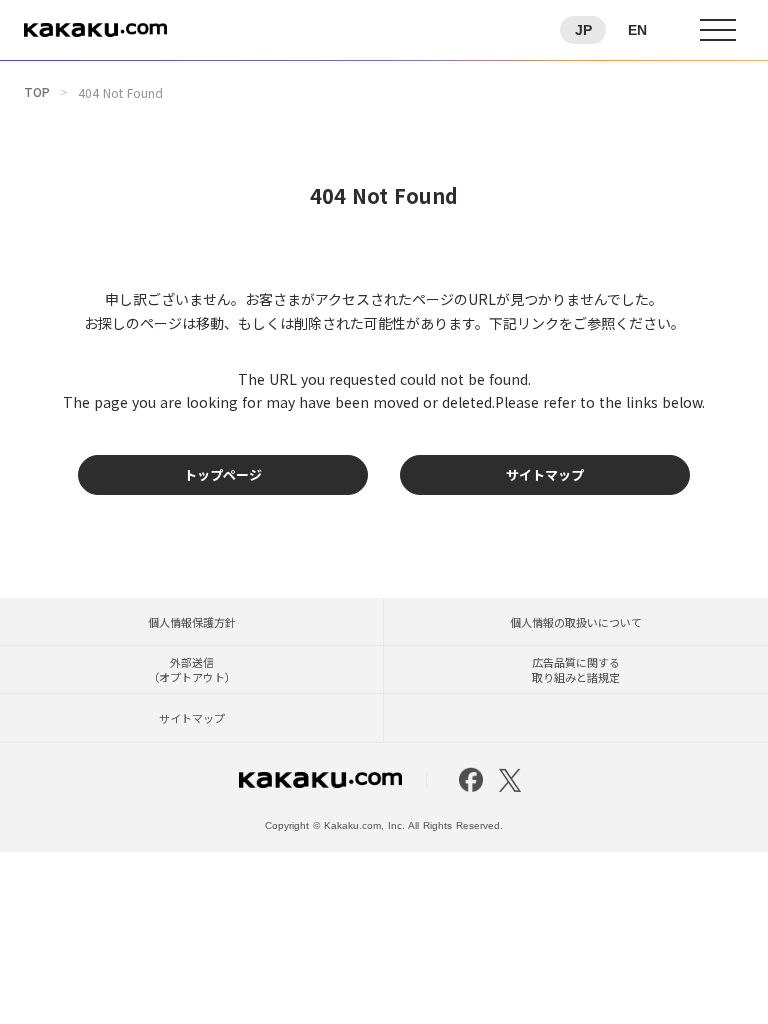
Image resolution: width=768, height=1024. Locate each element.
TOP (37, 92)
